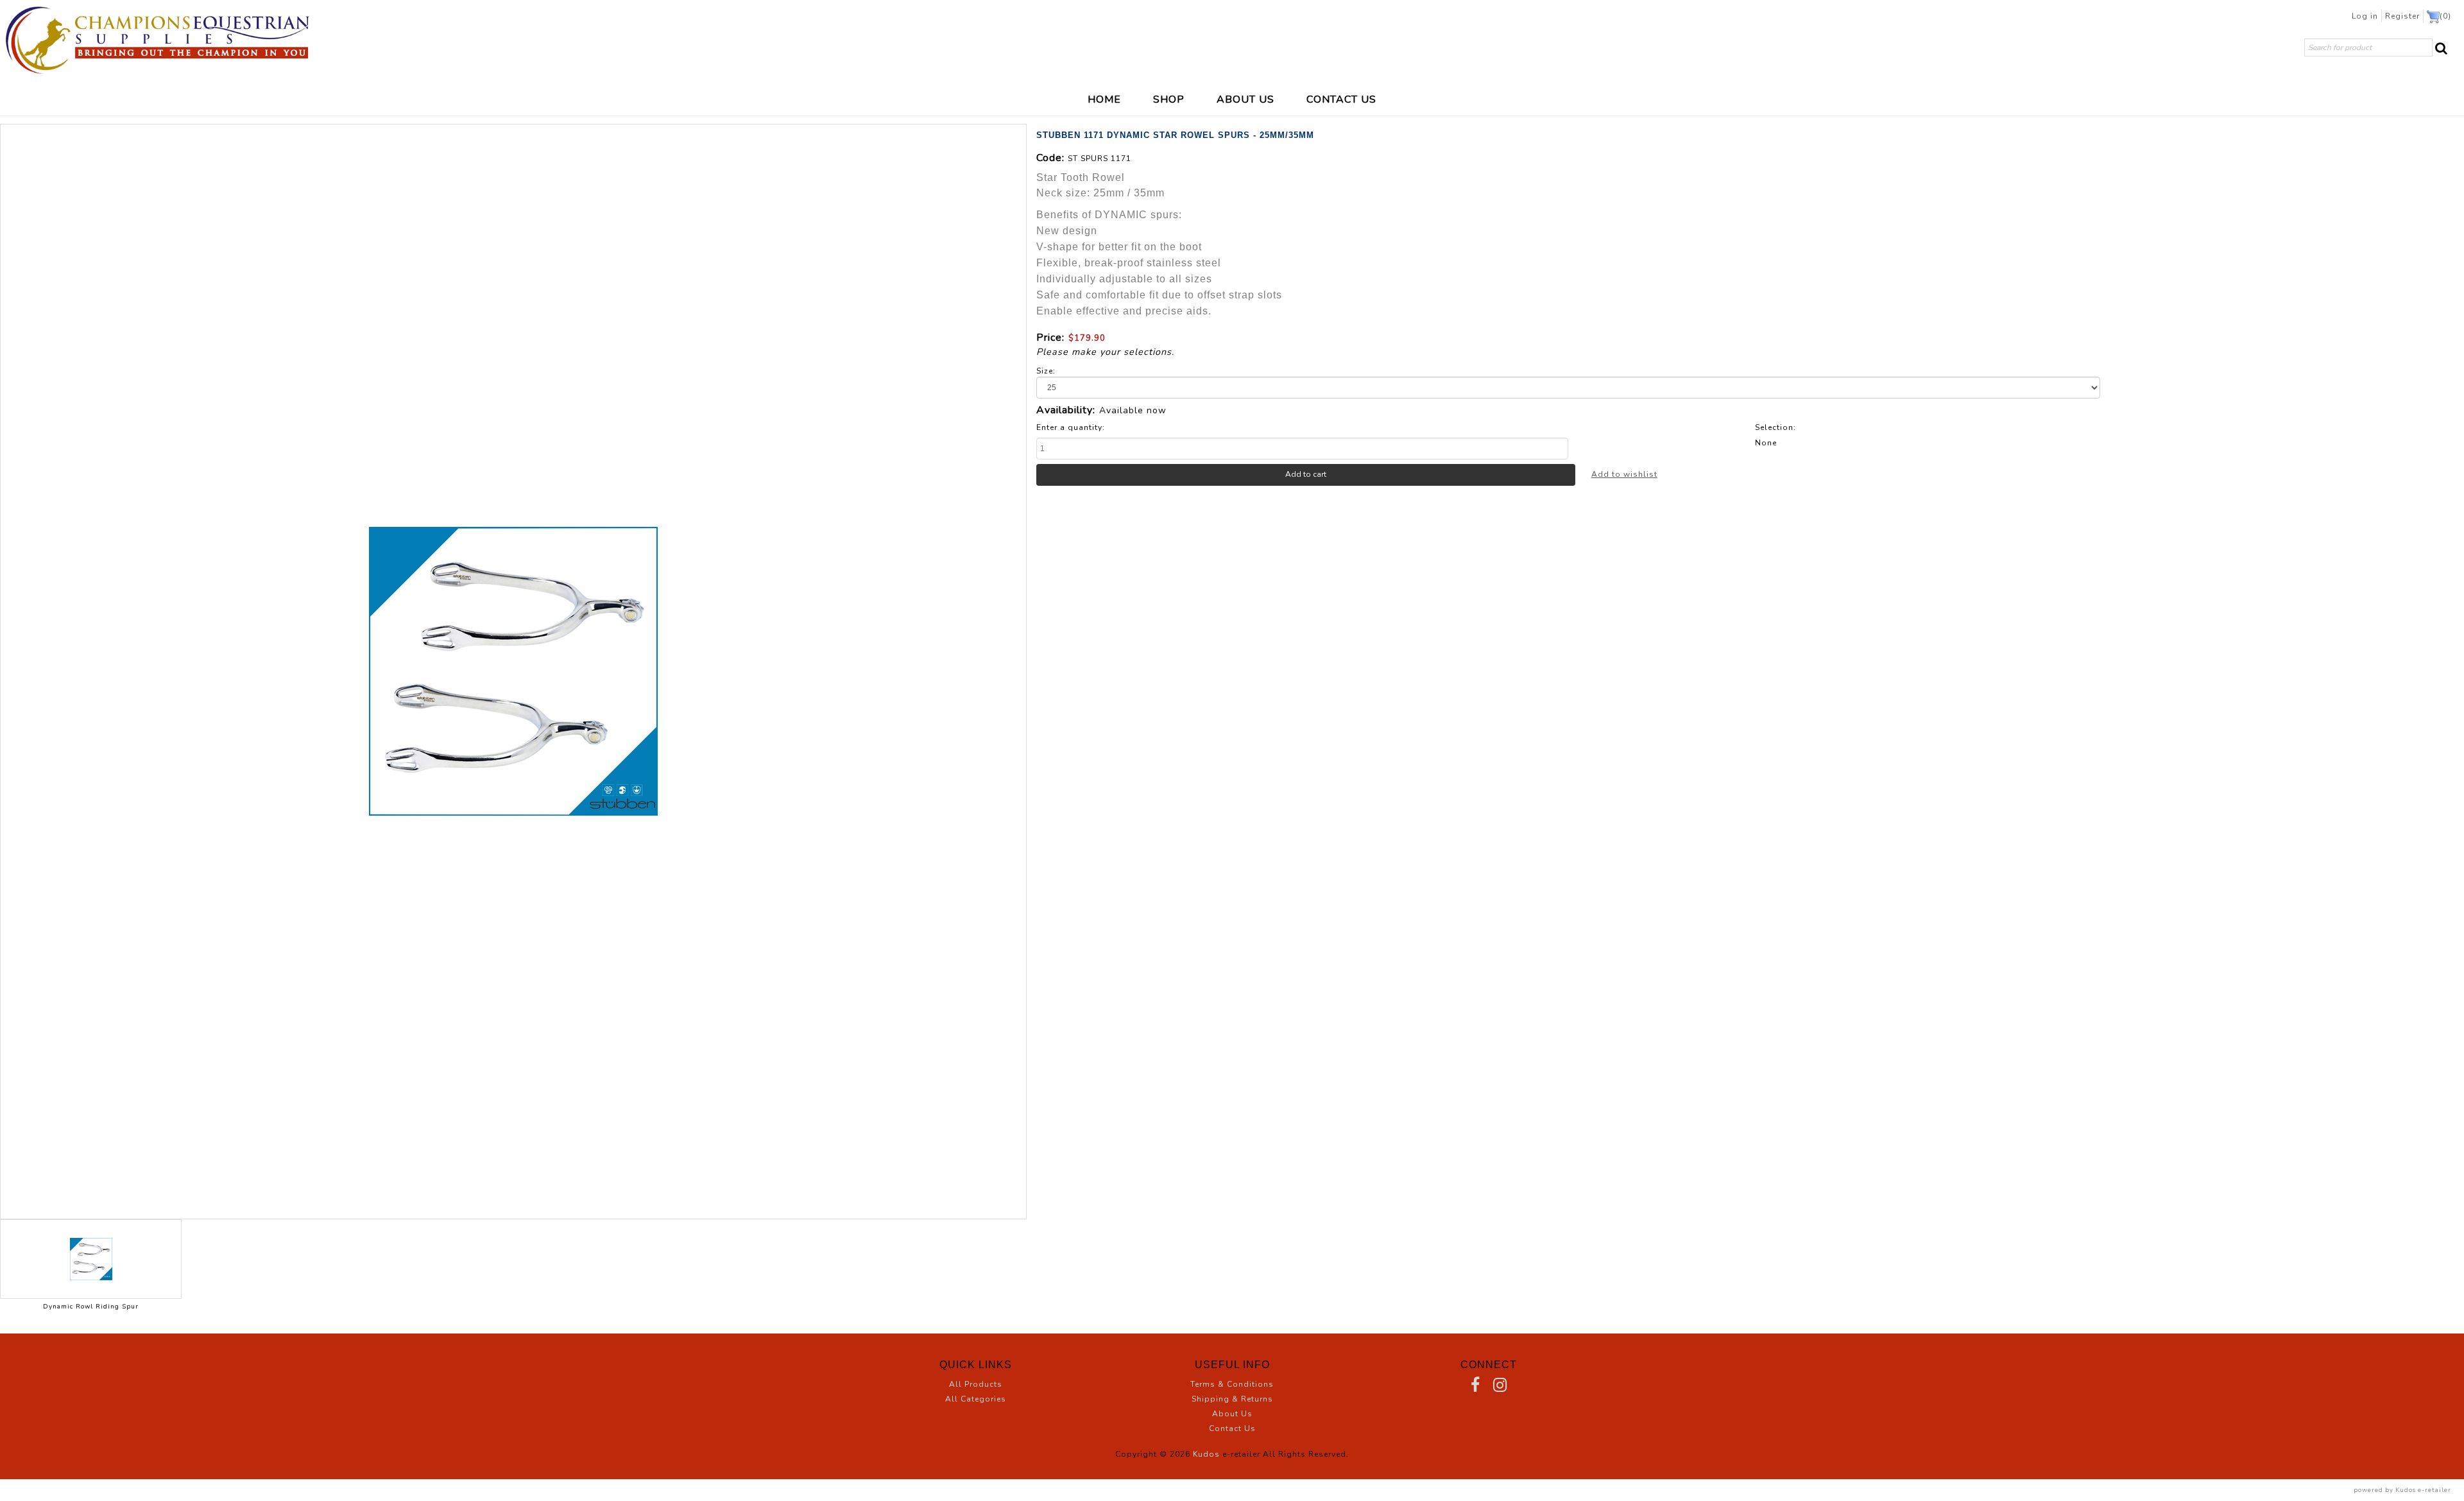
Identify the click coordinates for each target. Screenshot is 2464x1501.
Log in (2365, 16)
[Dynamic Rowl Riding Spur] (91, 1259)
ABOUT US (1245, 99)
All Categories (976, 1399)
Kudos (1206, 1454)
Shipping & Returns (1232, 1399)
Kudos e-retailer (2423, 1490)
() (2445, 16)
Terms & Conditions (1232, 1384)
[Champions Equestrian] (157, 40)
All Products (976, 1384)
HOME (1104, 99)
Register (2402, 16)
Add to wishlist (1624, 474)
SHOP (1169, 99)
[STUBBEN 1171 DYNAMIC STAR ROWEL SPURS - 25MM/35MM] (513, 672)
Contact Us (1232, 1428)
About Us (1232, 1414)
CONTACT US (1341, 99)
